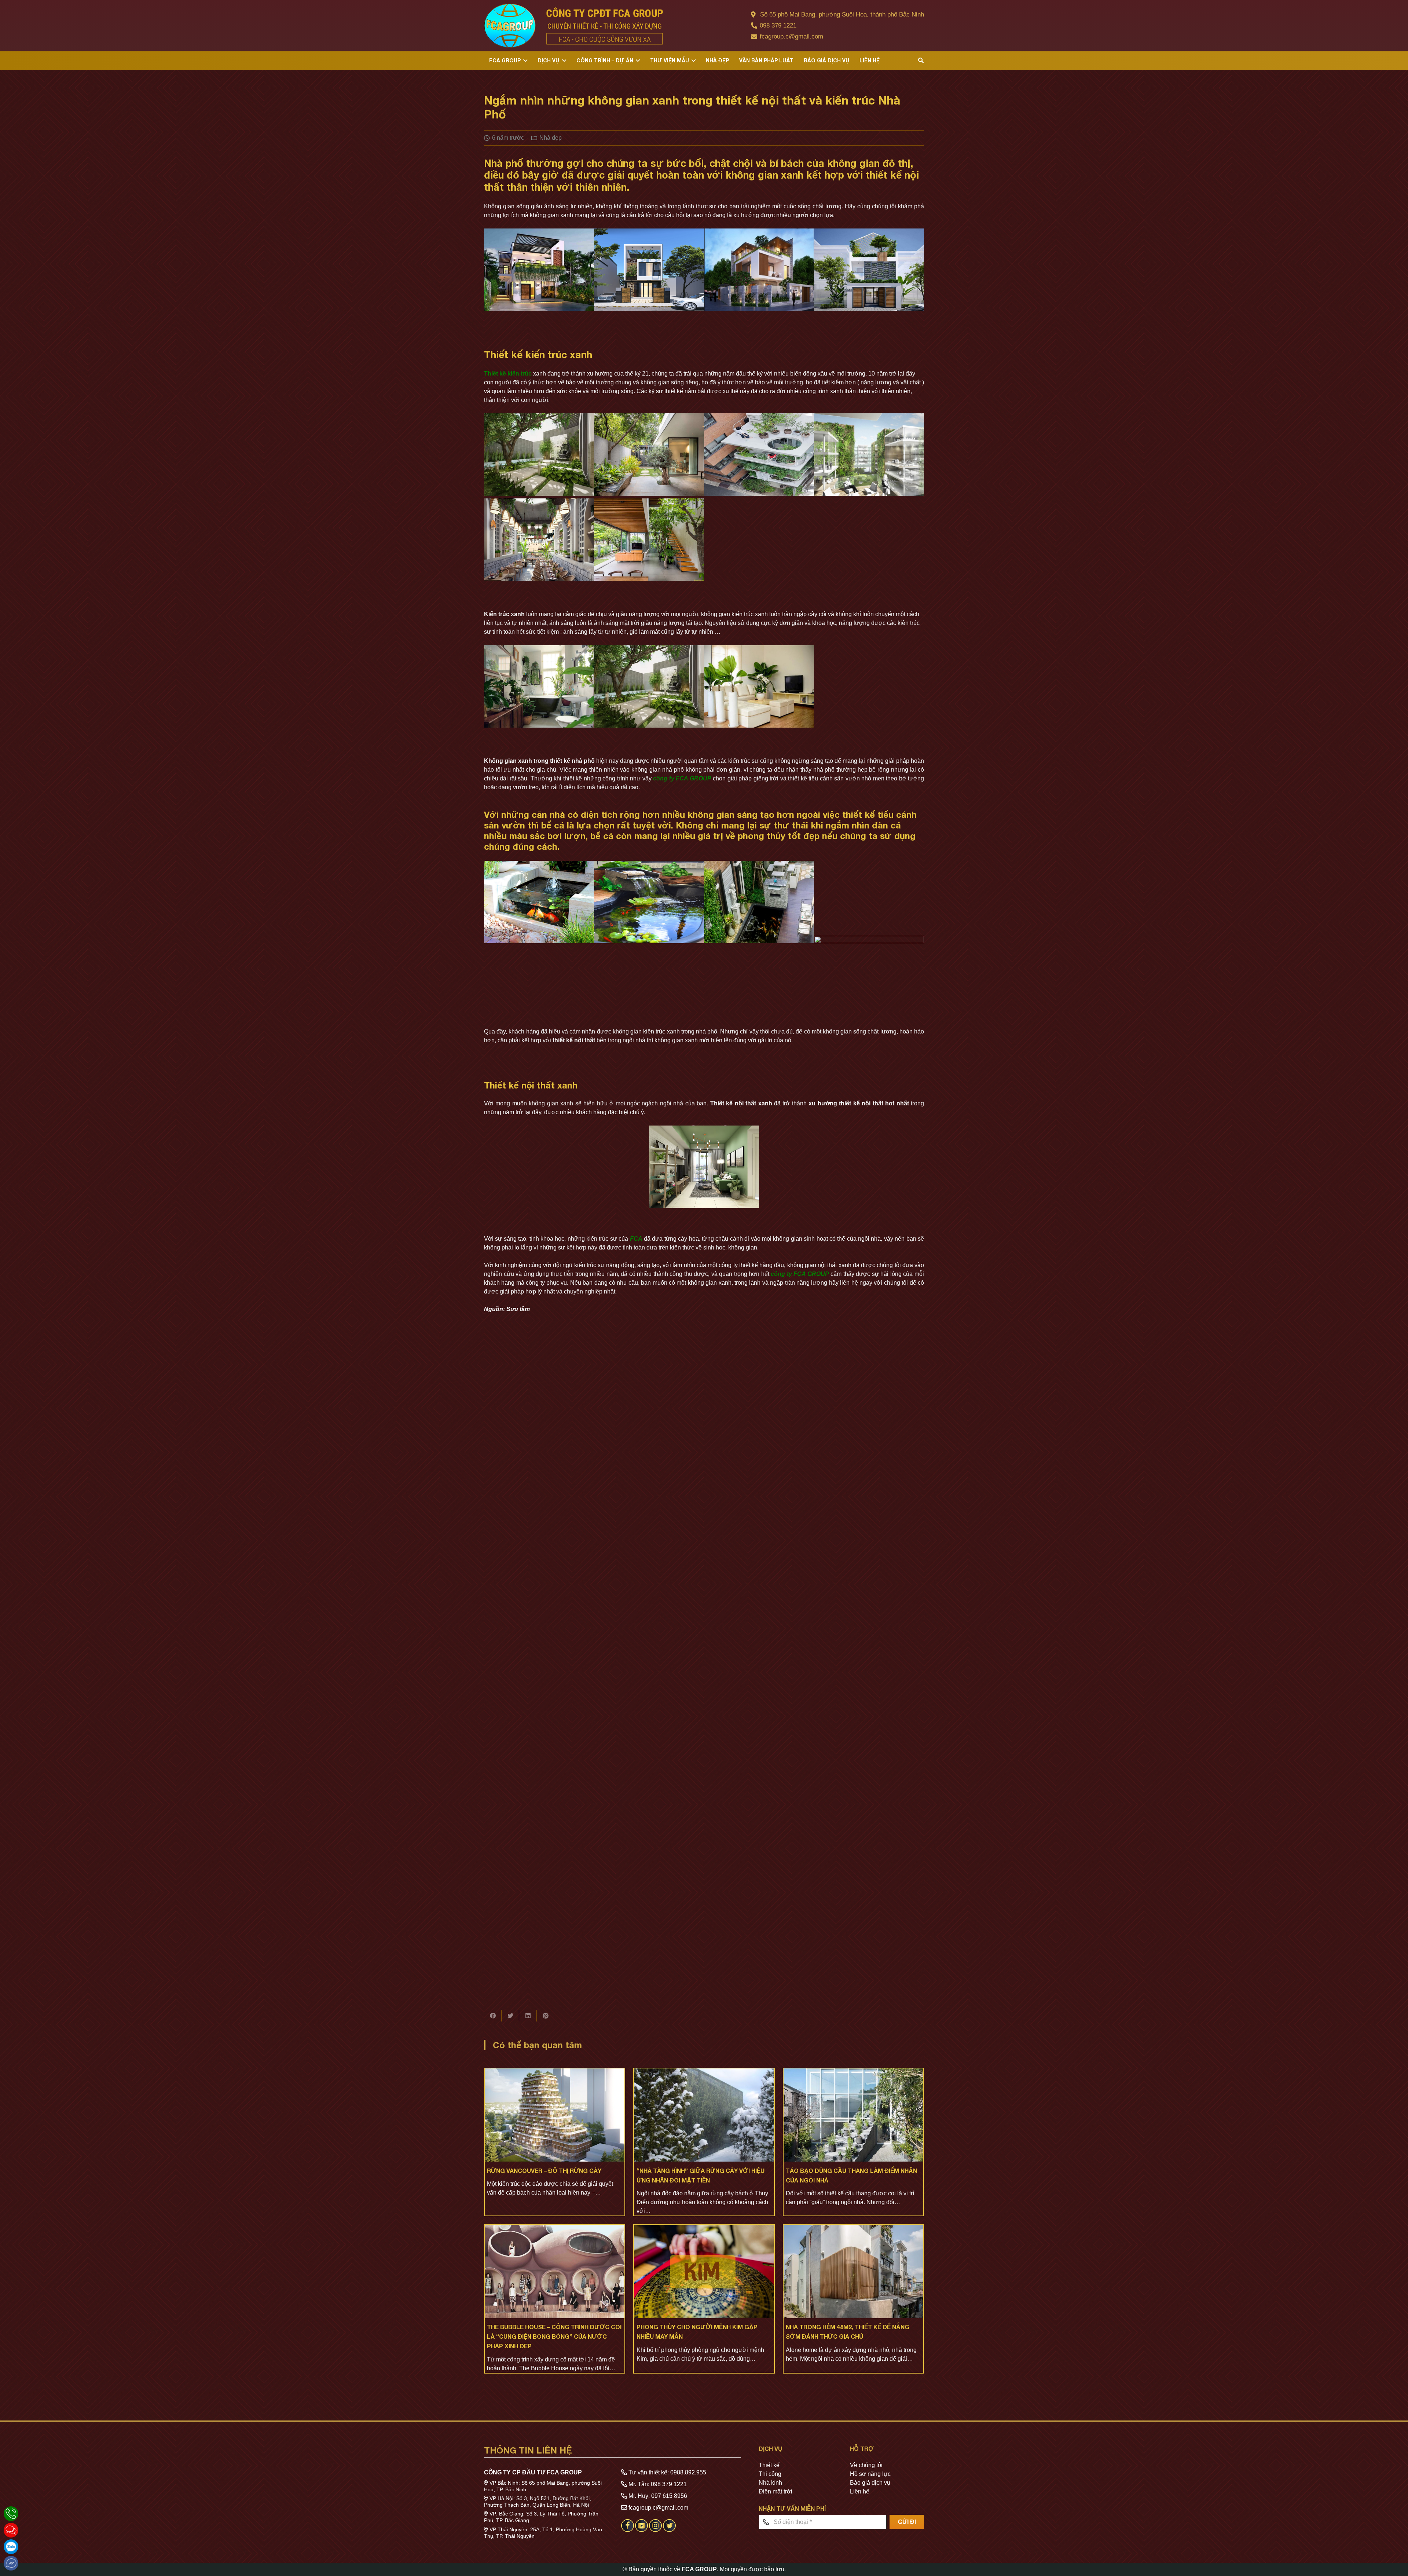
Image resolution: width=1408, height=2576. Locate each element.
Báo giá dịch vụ (870, 2483)
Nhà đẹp (551, 138)
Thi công (770, 2474)
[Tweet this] (510, 2016)
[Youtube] (641, 2530)
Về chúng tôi (866, 2465)
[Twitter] (669, 2530)
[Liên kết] (573, 26)
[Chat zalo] (11, 2547)
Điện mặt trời (775, 2491)
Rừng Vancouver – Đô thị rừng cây (544, 2171)
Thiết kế (769, 2465)
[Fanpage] (628, 2530)
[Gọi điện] (11, 2514)
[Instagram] (655, 2530)
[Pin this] (546, 2016)
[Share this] (493, 2016)
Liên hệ (860, 2491)
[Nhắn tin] (11, 2530)
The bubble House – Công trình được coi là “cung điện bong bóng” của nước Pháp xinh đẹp (554, 2336)
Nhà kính (770, 2483)
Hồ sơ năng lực (870, 2474)
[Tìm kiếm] (921, 61)
